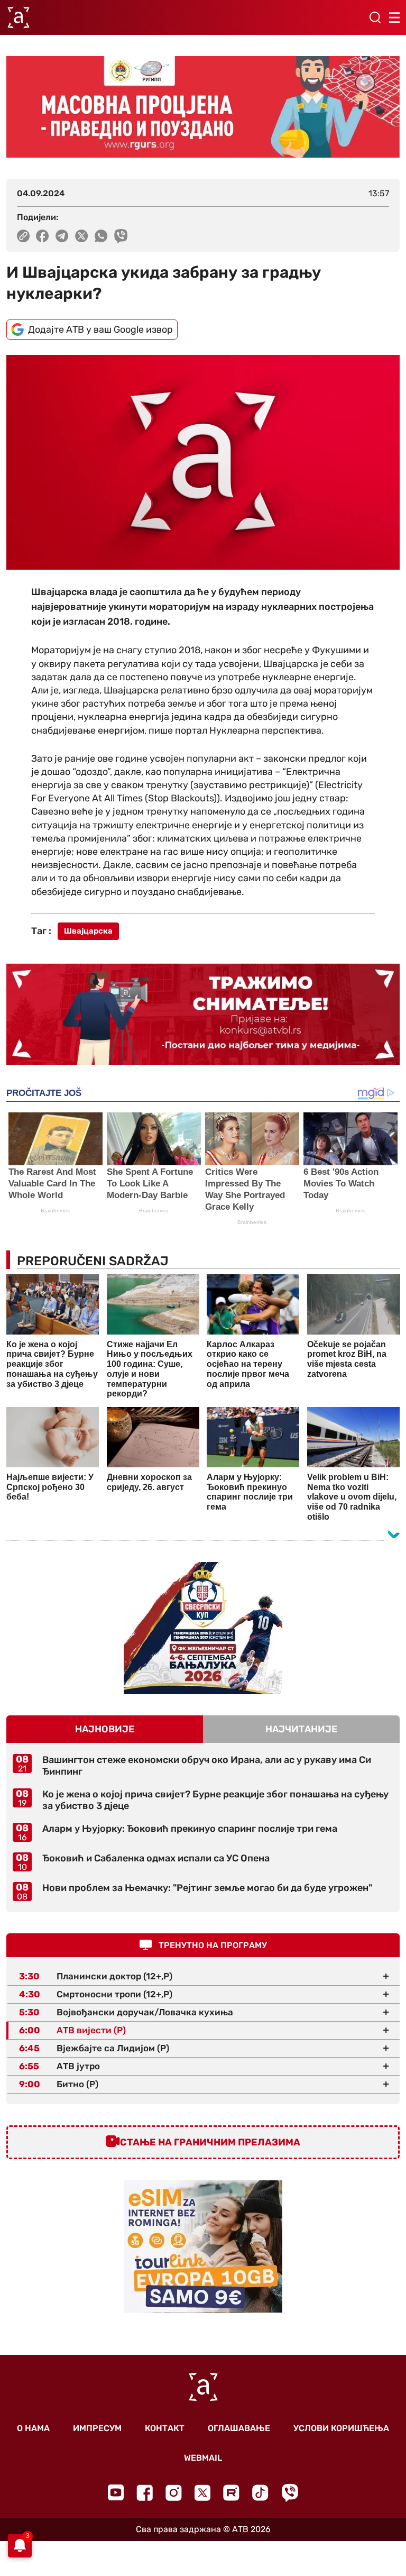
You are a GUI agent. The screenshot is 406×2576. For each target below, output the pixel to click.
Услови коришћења (341, 2428)
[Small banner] (203, 1628)
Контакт (165, 2428)
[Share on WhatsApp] (101, 236)
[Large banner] (203, 107)
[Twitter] (202, 2493)
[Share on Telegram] (62, 236)
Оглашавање (239, 2428)
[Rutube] (231, 2493)
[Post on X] (82, 236)
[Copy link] (23, 236)
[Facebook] (145, 2493)
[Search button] (375, 17)
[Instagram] (174, 2493)
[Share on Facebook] (43, 236)
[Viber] (290, 2493)
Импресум (97, 2428)
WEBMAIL (203, 2458)
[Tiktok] (260, 2493)
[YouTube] (116, 2492)
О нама (33, 2428)
